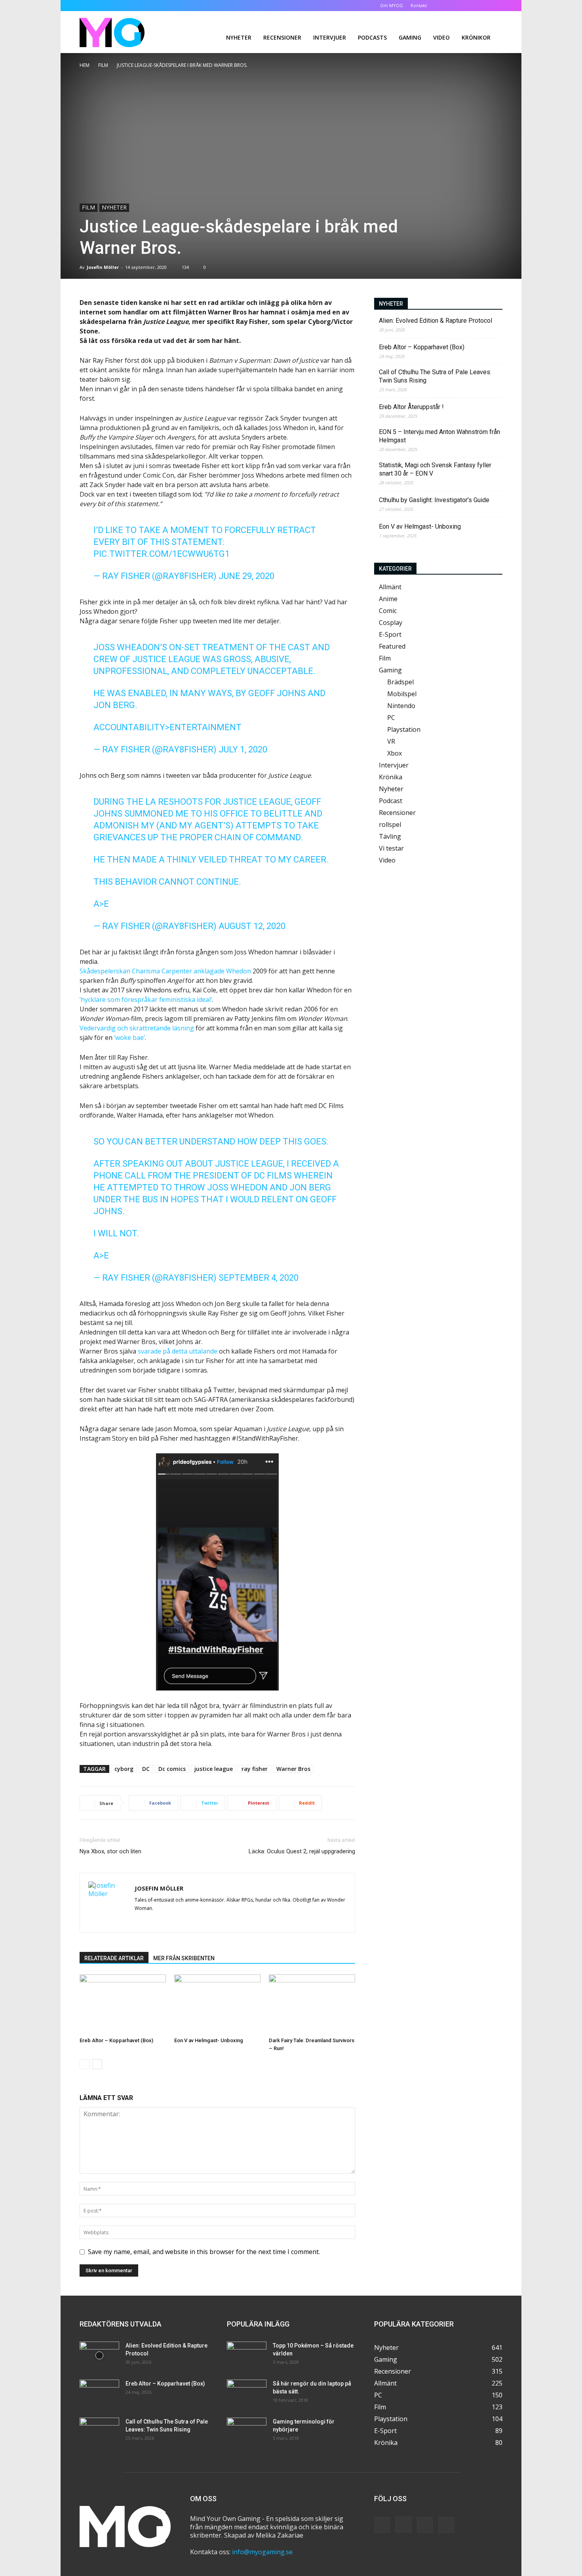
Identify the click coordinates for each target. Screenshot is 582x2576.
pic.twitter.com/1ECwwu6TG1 (162, 554)
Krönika (391, 777)
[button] (445, 5)
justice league (214, 1769)
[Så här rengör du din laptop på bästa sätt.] (247, 2393)
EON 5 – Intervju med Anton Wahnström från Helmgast (439, 436)
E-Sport (390, 634)
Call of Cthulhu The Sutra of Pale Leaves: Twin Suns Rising (435, 376)
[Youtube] (496, 6)
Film (103, 65)
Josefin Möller (103, 267)
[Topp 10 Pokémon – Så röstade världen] (247, 2355)
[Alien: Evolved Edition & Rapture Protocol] (99, 2355)
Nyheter (239, 37)
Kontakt (419, 5)
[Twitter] (483, 6)
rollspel (390, 824)
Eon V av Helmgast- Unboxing (209, 2040)
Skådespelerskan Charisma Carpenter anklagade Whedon (165, 971)
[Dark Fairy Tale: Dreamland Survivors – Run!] (312, 2004)
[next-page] (97, 2064)
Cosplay (391, 623)
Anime (388, 599)
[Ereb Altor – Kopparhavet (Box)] (123, 2004)
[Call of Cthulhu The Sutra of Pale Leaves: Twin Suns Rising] (99, 2431)
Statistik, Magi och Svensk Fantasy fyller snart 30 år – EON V (435, 469)
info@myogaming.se (262, 2552)
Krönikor (476, 37)
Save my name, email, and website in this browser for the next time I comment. (204, 2252)
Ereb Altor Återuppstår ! (411, 407)
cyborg (124, 1769)
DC (146, 1769)
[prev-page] (85, 2064)
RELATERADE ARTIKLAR (114, 1958)
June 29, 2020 (246, 576)
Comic (388, 611)
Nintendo (401, 706)
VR (391, 741)
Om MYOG (392, 5)
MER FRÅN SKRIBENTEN (184, 1958)
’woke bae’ (129, 1038)
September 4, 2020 (259, 1278)
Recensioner (282, 37)
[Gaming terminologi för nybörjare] (247, 2431)
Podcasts (372, 37)
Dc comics (172, 1769)
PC (391, 718)
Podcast (391, 801)
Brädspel (400, 682)
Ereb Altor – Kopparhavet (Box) (116, 2040)
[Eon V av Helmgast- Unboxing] (217, 2004)
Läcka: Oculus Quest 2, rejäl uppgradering (302, 1851)
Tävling (390, 836)
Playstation (404, 729)
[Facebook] (457, 6)
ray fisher (255, 1769)
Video (441, 37)
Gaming (410, 37)
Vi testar (391, 848)
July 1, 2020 (243, 749)
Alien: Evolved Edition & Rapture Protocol (436, 321)
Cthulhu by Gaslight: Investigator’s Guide (434, 500)
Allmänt (390, 587)
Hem (85, 65)
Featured (392, 646)
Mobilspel (402, 694)
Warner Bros (293, 1769)
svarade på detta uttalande (178, 1351)
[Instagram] (470, 6)
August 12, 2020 (252, 926)
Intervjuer (330, 37)
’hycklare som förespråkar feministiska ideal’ (146, 1000)
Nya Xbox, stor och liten (110, 1851)
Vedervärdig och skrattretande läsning (137, 1028)
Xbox (395, 753)
